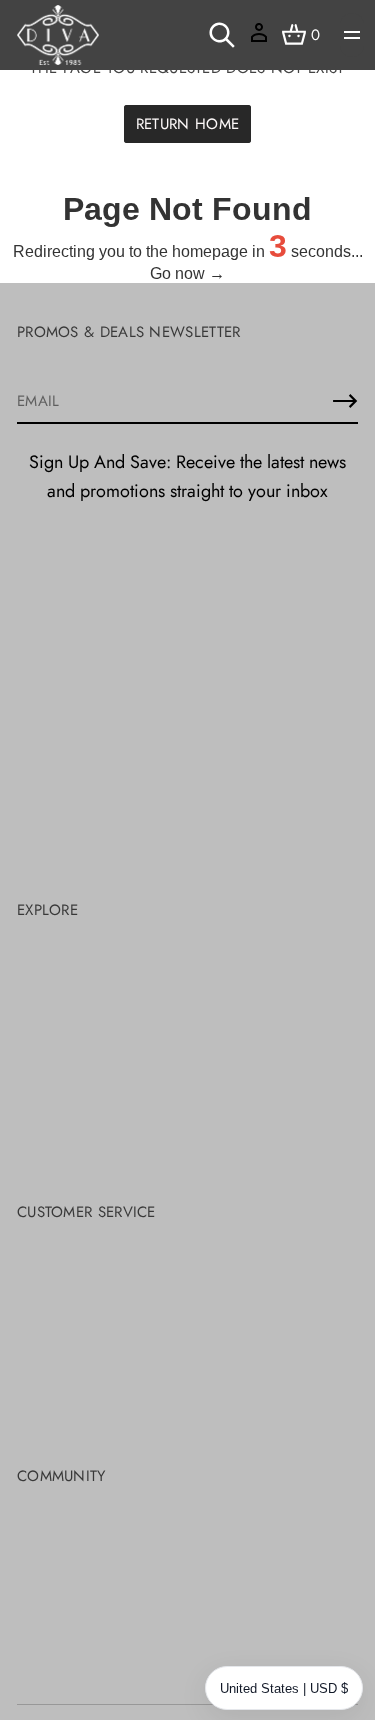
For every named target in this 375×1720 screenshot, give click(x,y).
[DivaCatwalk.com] (58, 35)
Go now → (187, 273)
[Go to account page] (259, 39)
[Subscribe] (345, 401)
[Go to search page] (222, 35)
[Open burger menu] (352, 35)
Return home (187, 124)
